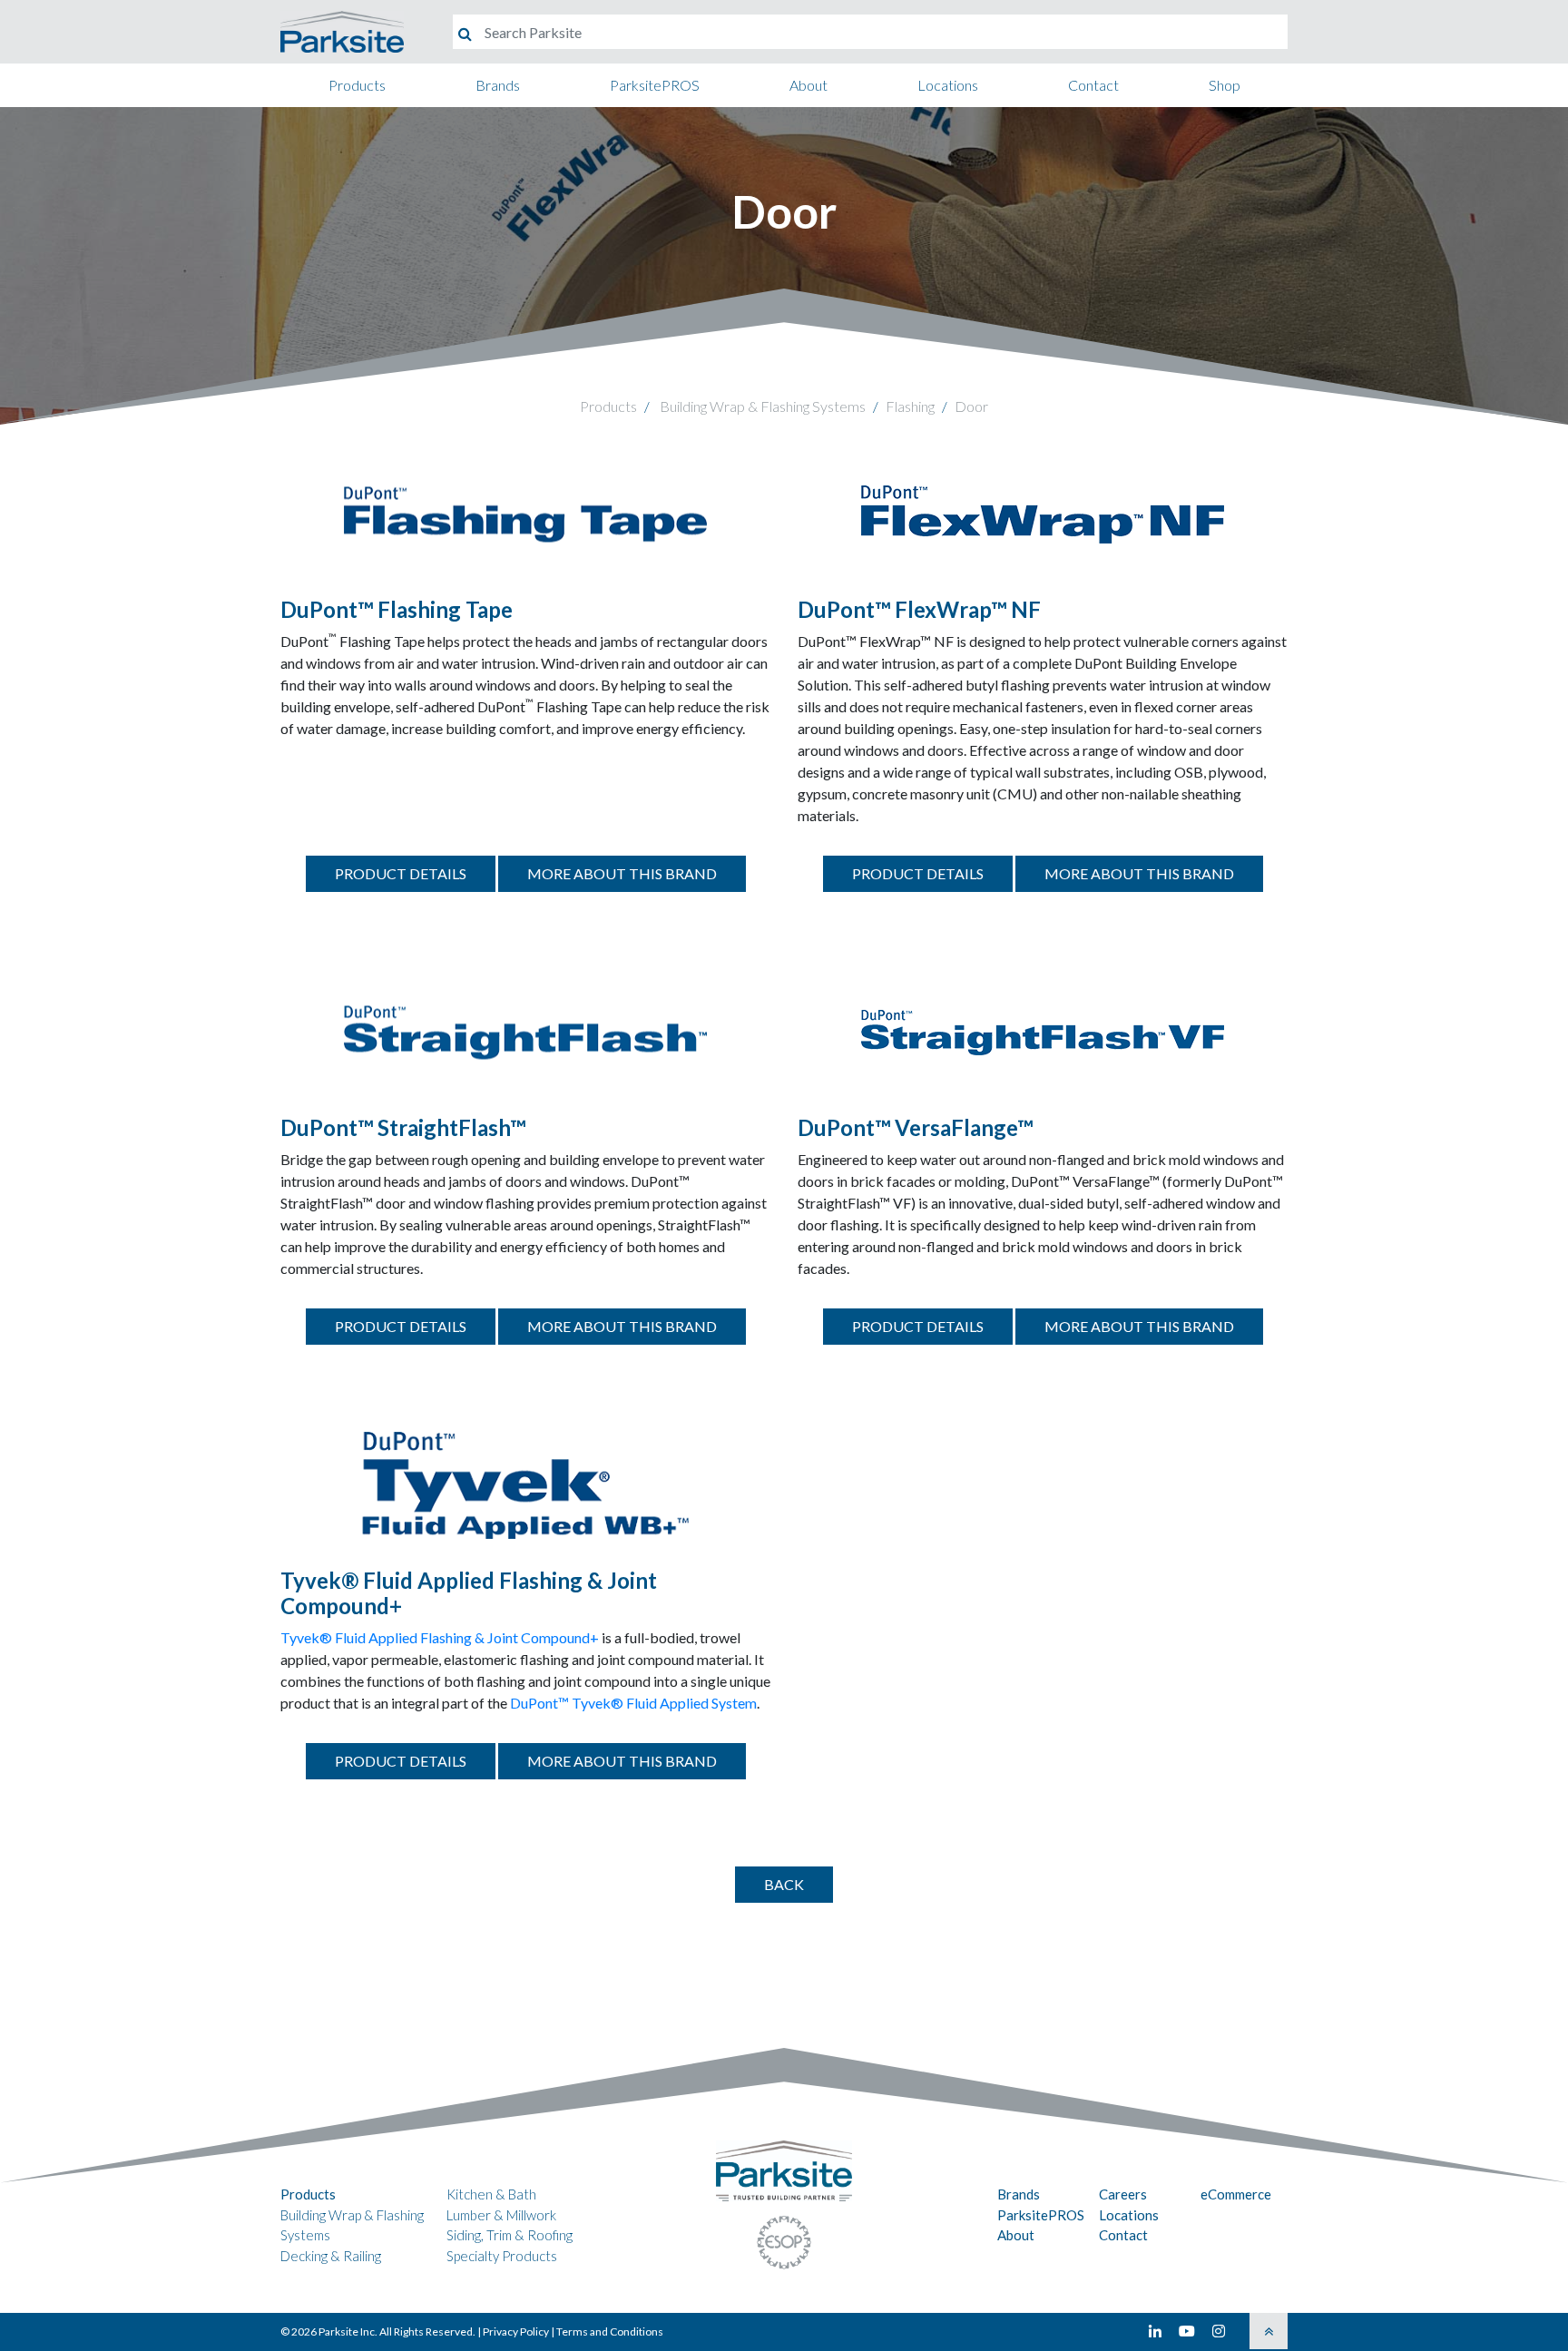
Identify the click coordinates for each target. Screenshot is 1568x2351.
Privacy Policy (516, 2331)
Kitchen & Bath (491, 2194)
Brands (498, 85)
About (808, 85)
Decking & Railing (331, 2256)
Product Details (401, 873)
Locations (948, 85)
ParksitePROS (655, 85)
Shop (1225, 85)
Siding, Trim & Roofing (510, 2235)
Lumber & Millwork (501, 2215)
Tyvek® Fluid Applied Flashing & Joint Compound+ (440, 1637)
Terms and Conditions (610, 2331)
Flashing (910, 406)
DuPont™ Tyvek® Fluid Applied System (633, 1703)
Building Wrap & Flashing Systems (763, 406)
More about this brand (622, 873)
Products (357, 85)
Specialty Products (502, 2256)
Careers (1123, 2194)
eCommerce (1236, 2194)
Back (784, 1884)
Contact (1093, 85)
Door (971, 406)
